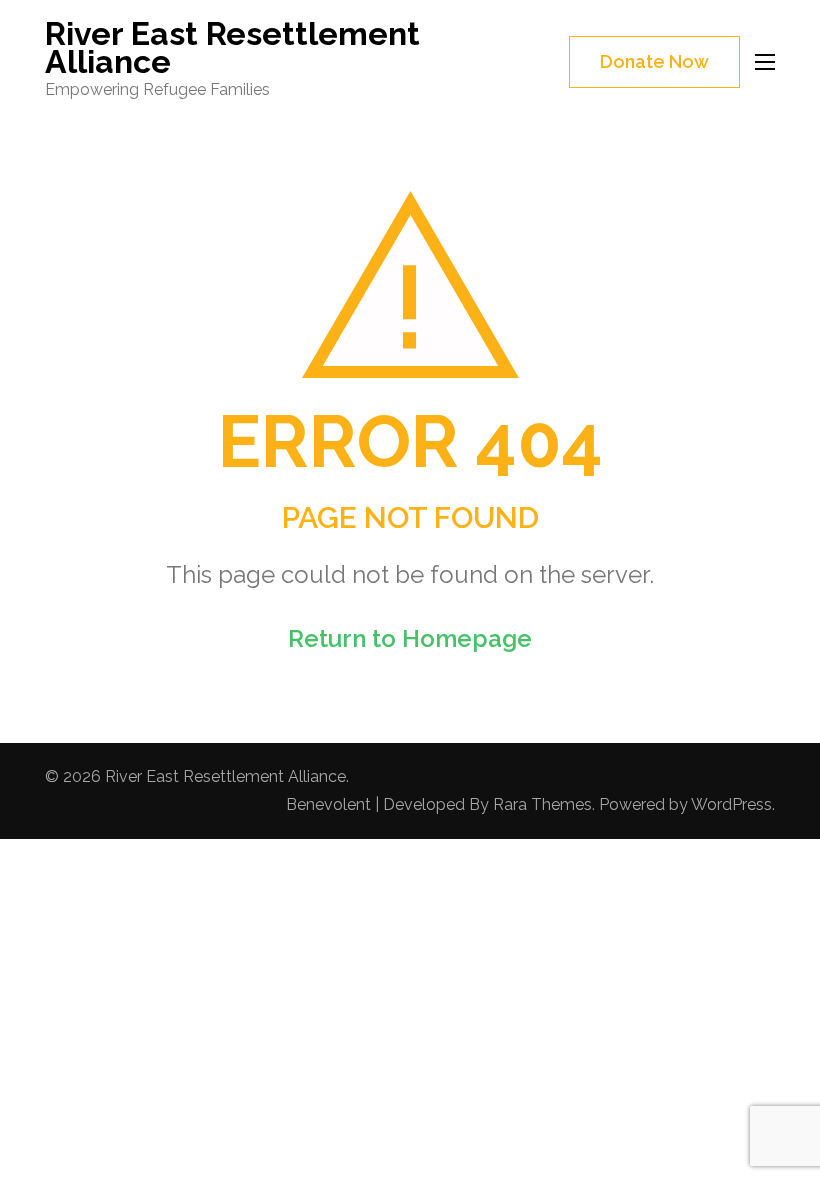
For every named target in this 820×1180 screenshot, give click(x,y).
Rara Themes (542, 804)
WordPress (731, 804)
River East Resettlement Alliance (232, 47)
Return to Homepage (410, 638)
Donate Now (654, 61)
